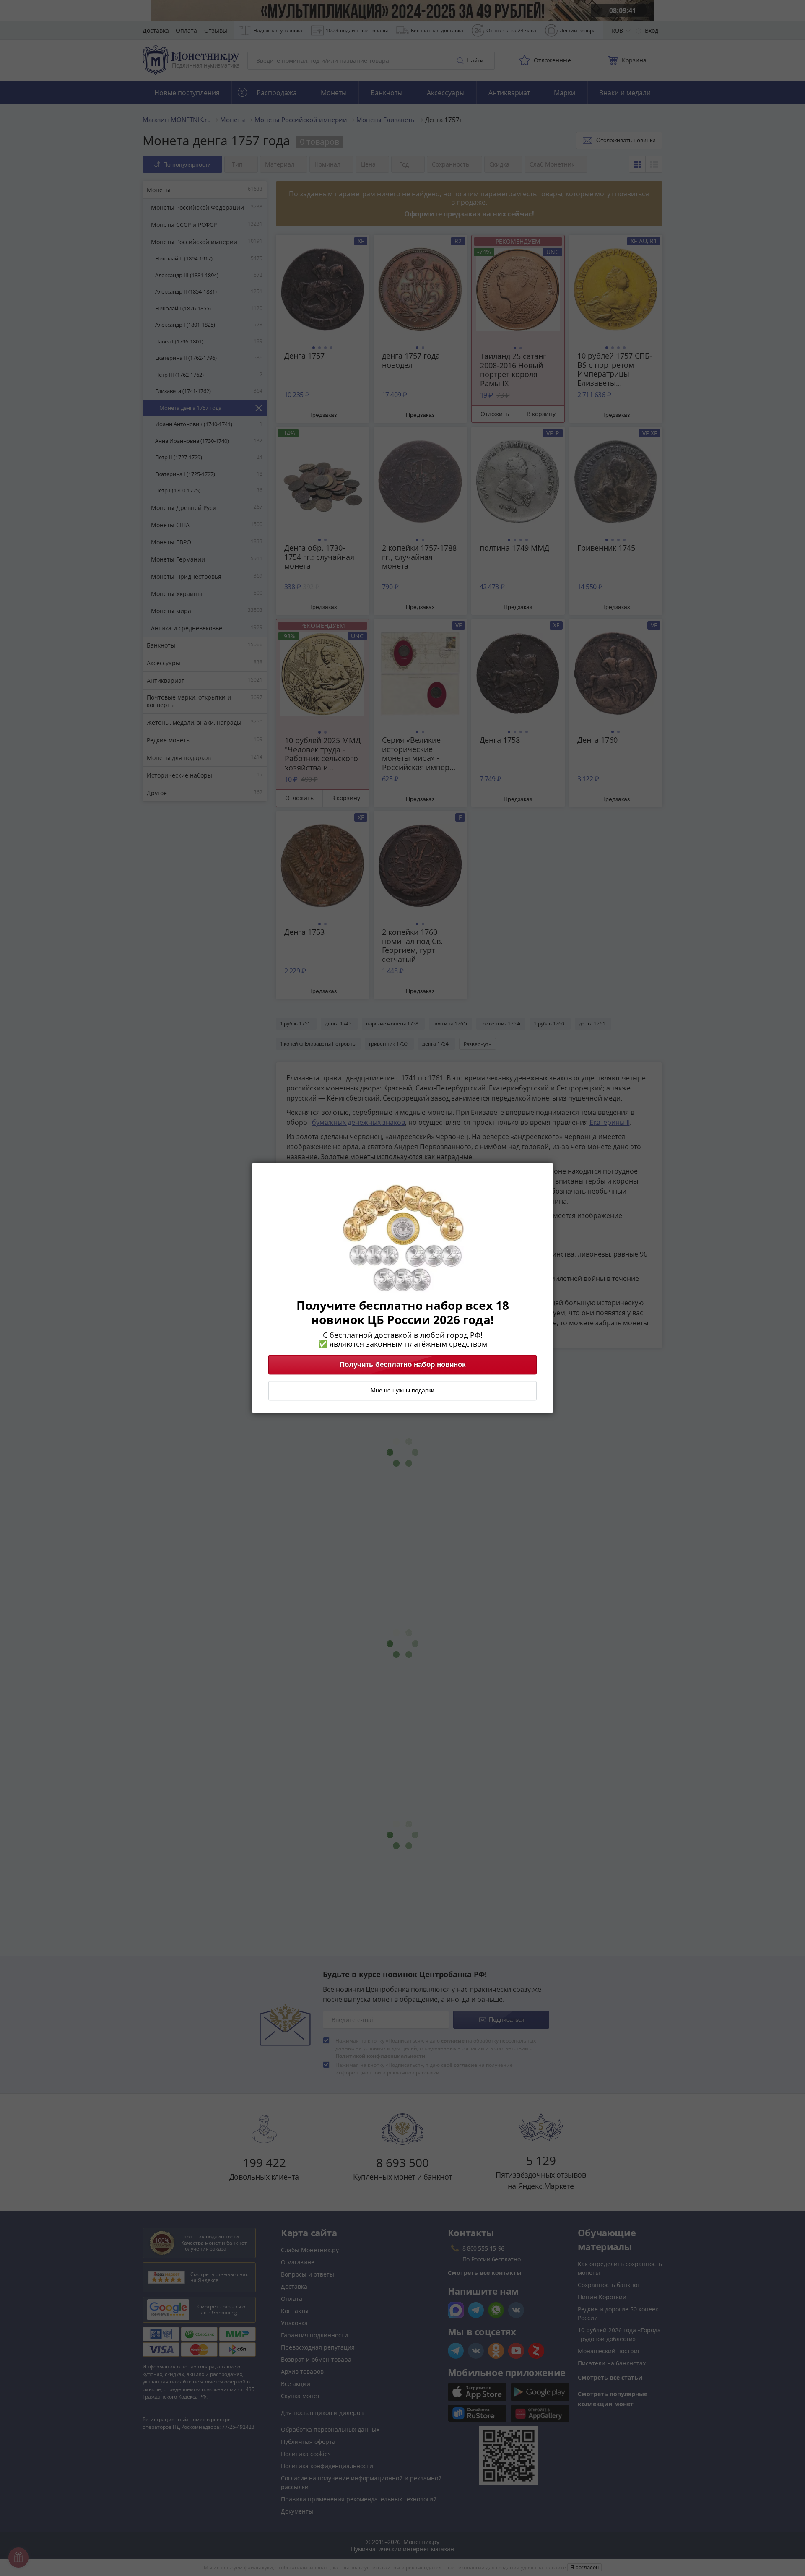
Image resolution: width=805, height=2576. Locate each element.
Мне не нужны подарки (402, 1391)
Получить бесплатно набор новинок (403, 1365)
